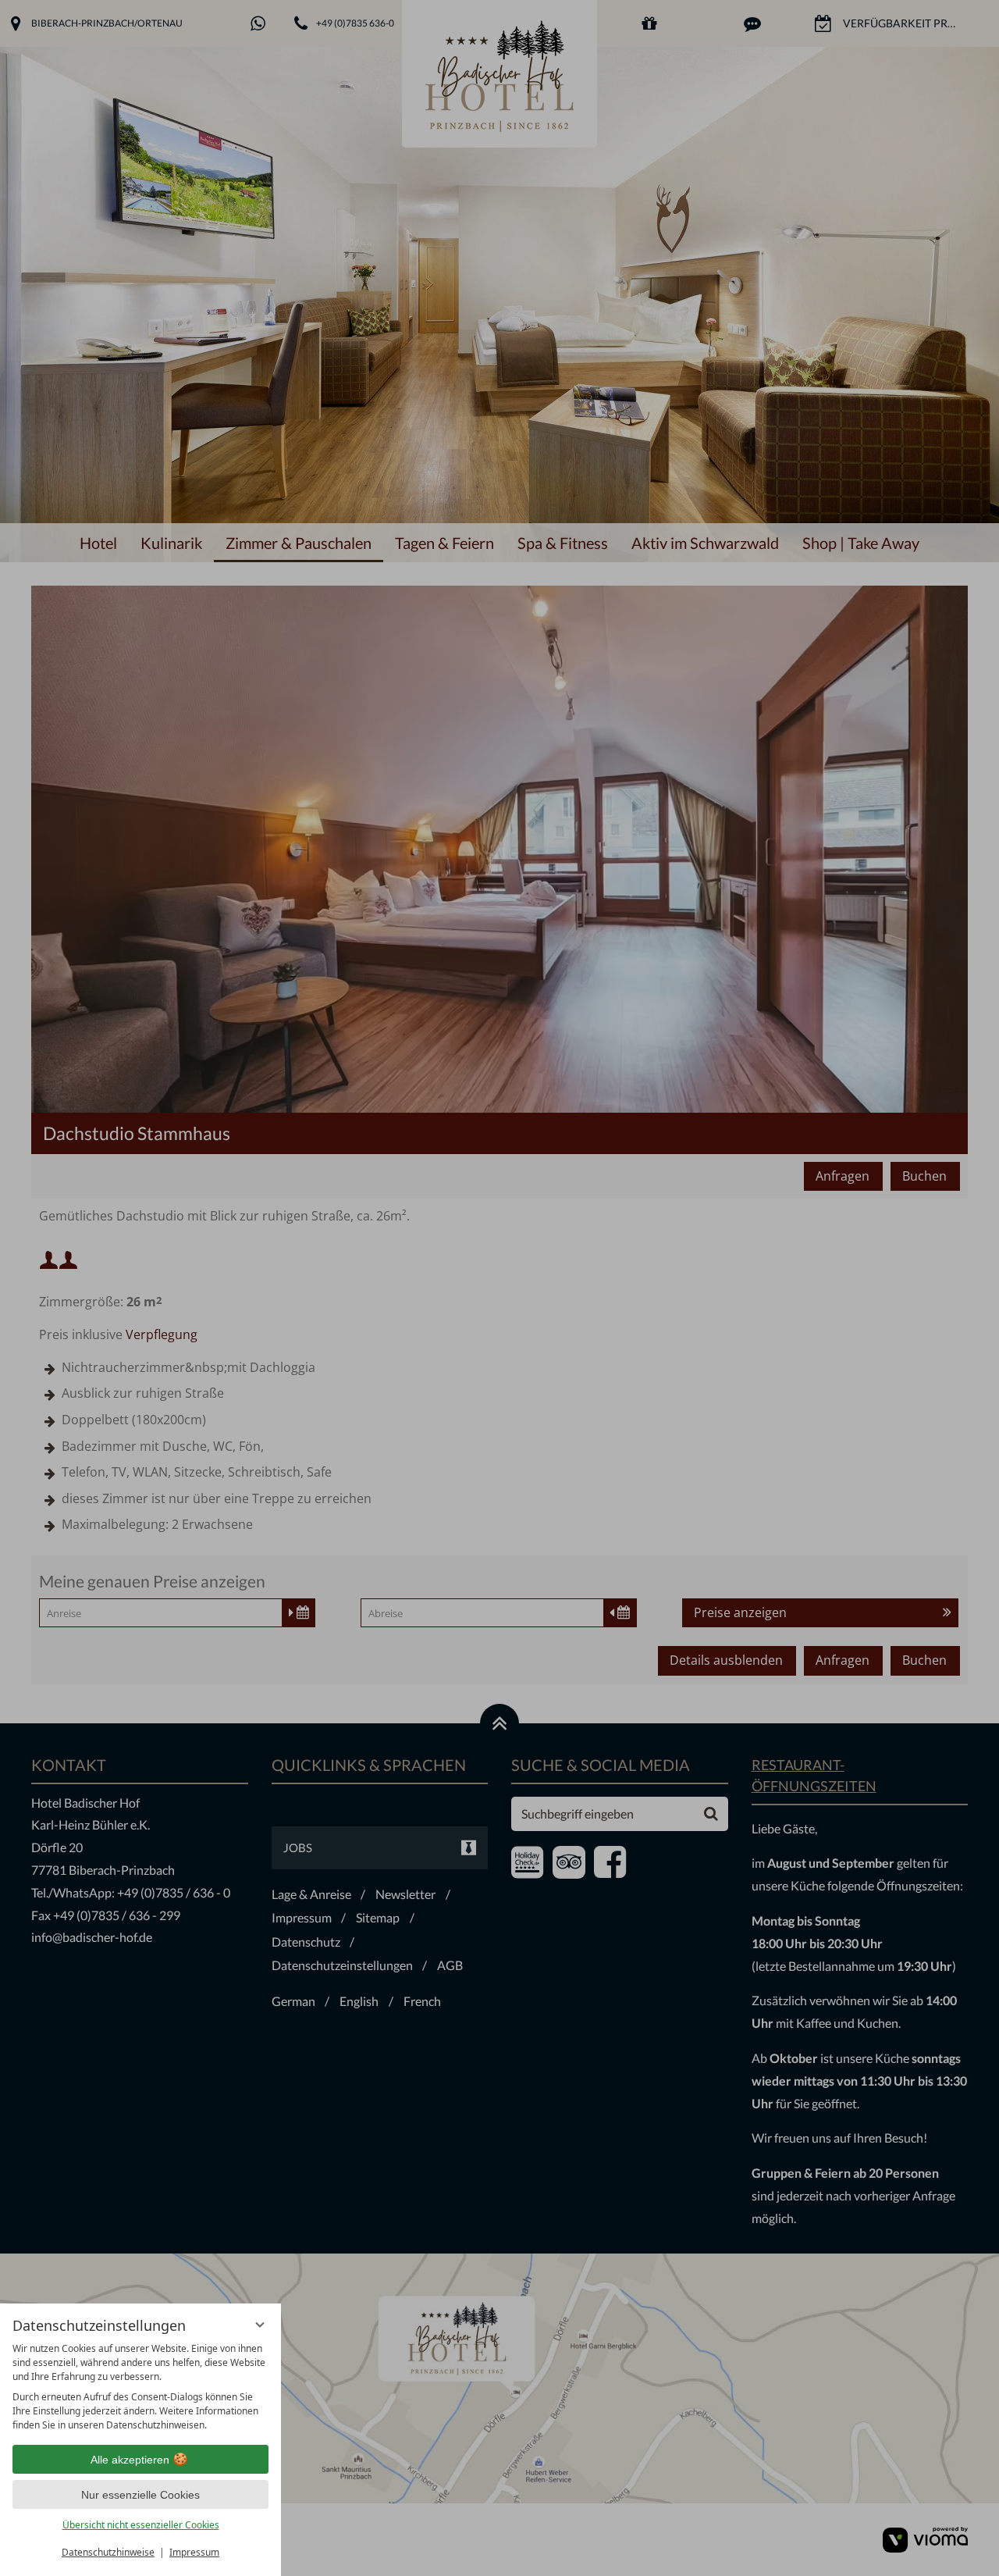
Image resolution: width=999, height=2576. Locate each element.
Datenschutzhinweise (108, 2552)
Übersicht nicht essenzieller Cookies (141, 2525)
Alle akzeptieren (130, 2460)
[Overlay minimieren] (260, 2325)
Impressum (194, 2552)
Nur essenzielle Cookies (140, 2495)
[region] (140, 2387)
